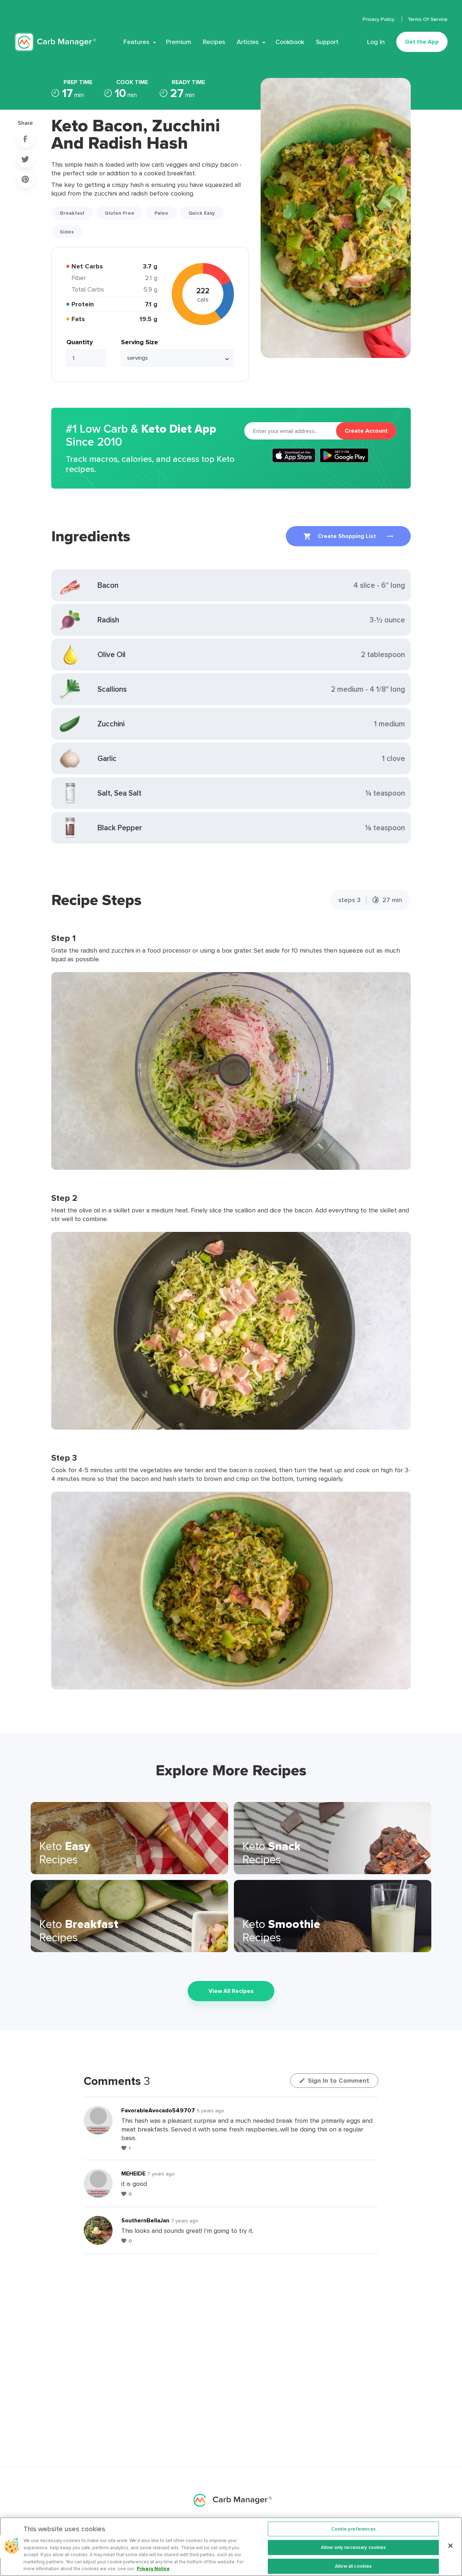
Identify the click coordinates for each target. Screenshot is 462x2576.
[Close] (450, 2546)
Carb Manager (55, 42)
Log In (376, 42)
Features (136, 42)
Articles (248, 42)
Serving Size (140, 342)
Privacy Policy (379, 19)
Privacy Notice (153, 2569)
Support (327, 42)
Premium (179, 42)
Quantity (80, 342)
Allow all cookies (353, 2566)
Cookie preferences (354, 2529)
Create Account (366, 431)
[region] (231, 2547)
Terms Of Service (428, 19)
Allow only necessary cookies (354, 2547)
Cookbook (290, 42)
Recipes (214, 42)
